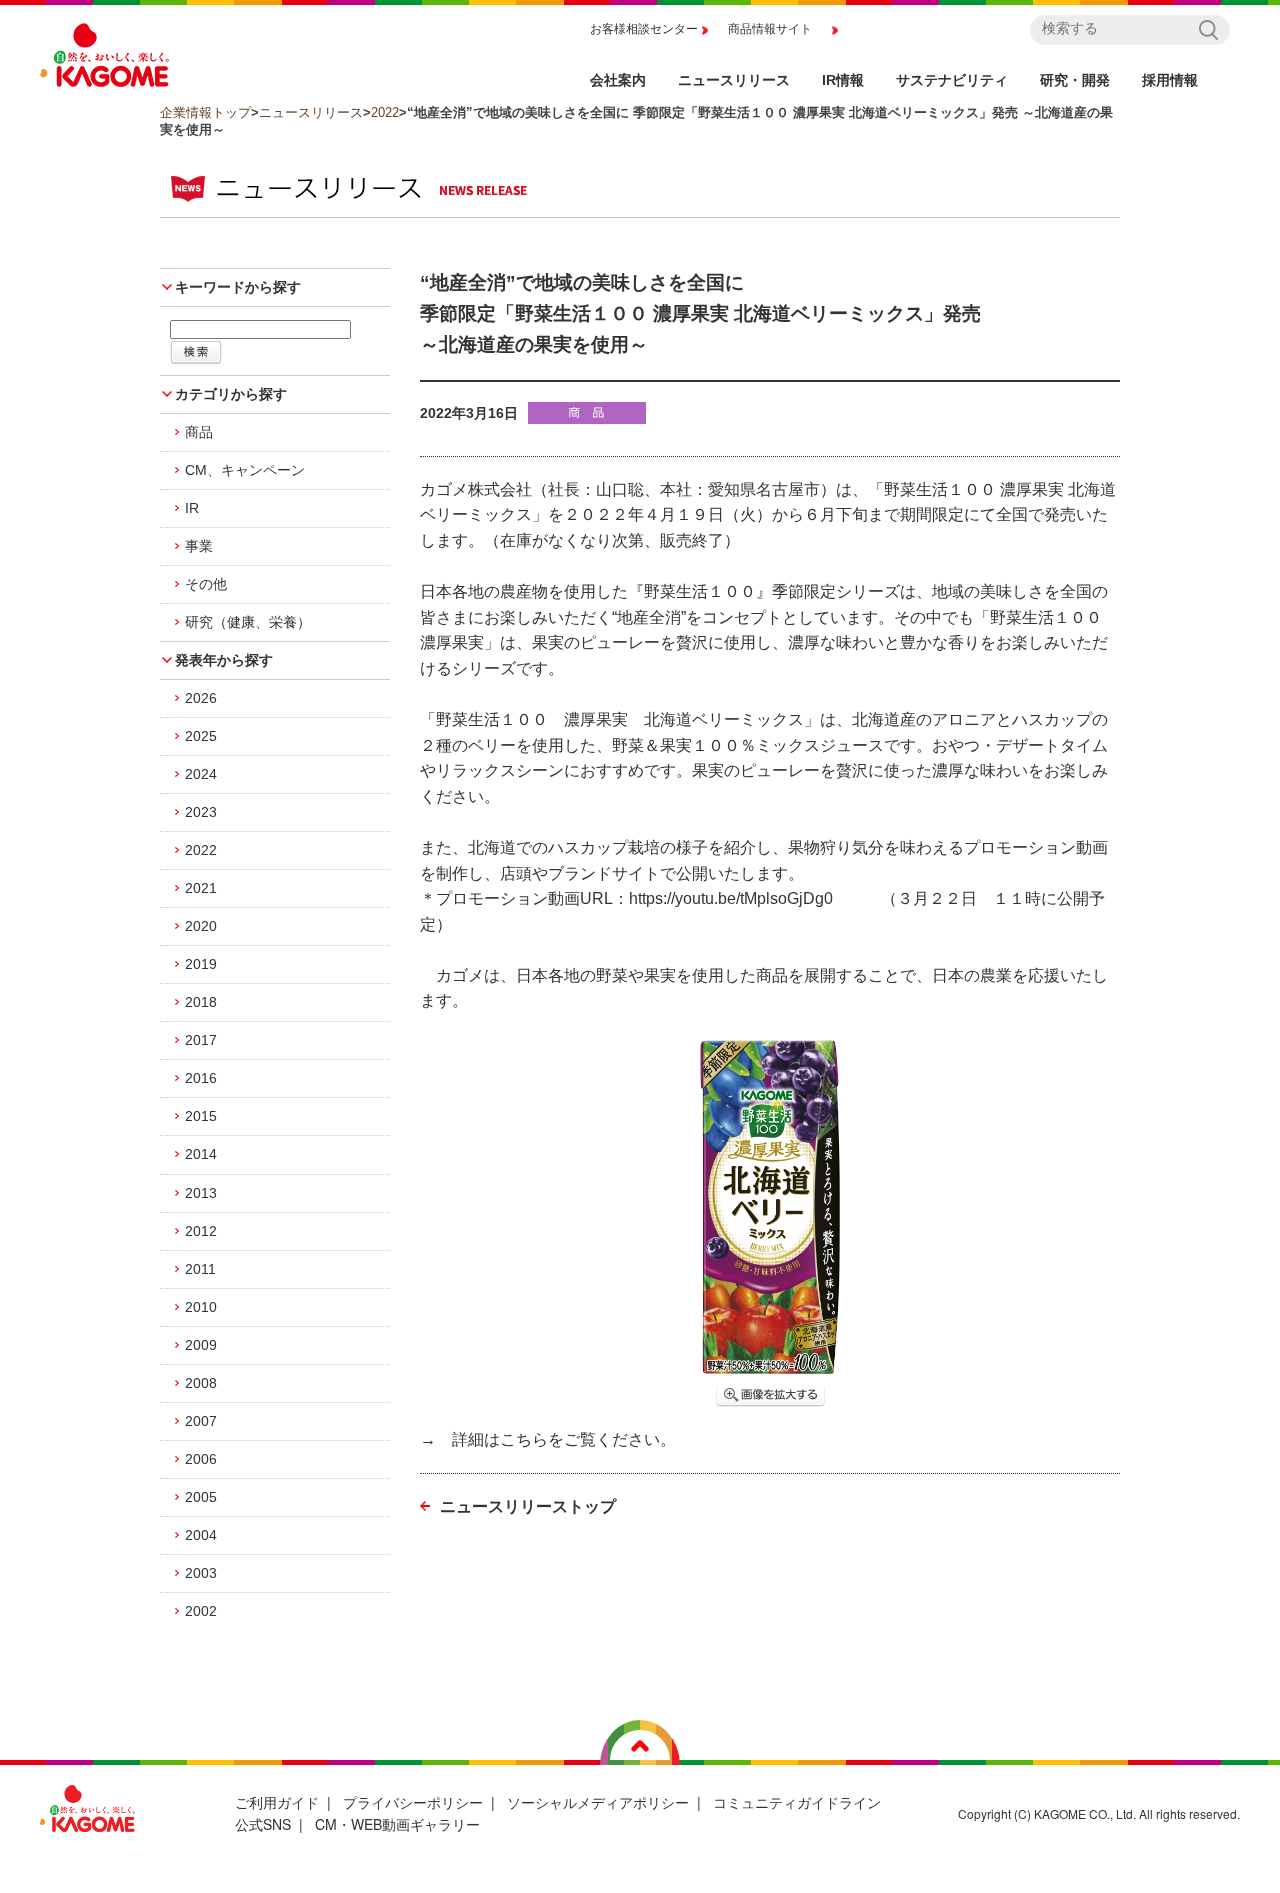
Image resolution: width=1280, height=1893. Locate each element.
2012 (201, 1231)
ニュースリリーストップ (528, 1506)
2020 (201, 926)
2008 (201, 1383)
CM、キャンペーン (245, 470)
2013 (201, 1193)
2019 (201, 964)
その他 (206, 584)
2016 (201, 1078)
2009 (201, 1345)
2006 (201, 1459)
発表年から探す (224, 660)
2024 (201, 774)
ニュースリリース (311, 112)
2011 (200, 1269)
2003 (201, 1573)
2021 (201, 888)
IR (192, 508)
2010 (201, 1307)
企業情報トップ (205, 112)
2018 (201, 1002)
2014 (201, 1154)
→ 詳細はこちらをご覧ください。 (548, 1439)
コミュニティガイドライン (797, 1802)
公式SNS (263, 1824)
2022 (385, 112)
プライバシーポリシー (413, 1802)
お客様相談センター (644, 29)
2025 (201, 736)
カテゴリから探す (231, 394)
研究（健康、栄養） (248, 622)
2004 (201, 1535)
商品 (199, 432)
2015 (201, 1116)
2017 (201, 1040)
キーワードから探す (238, 287)
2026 (201, 698)
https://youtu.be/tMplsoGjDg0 (731, 898)
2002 (201, 1611)
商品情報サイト (770, 29)
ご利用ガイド (277, 1802)
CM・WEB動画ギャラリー (397, 1824)
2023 (201, 812)
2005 (201, 1497)
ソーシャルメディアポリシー (598, 1802)
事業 (199, 546)
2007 (201, 1421)
